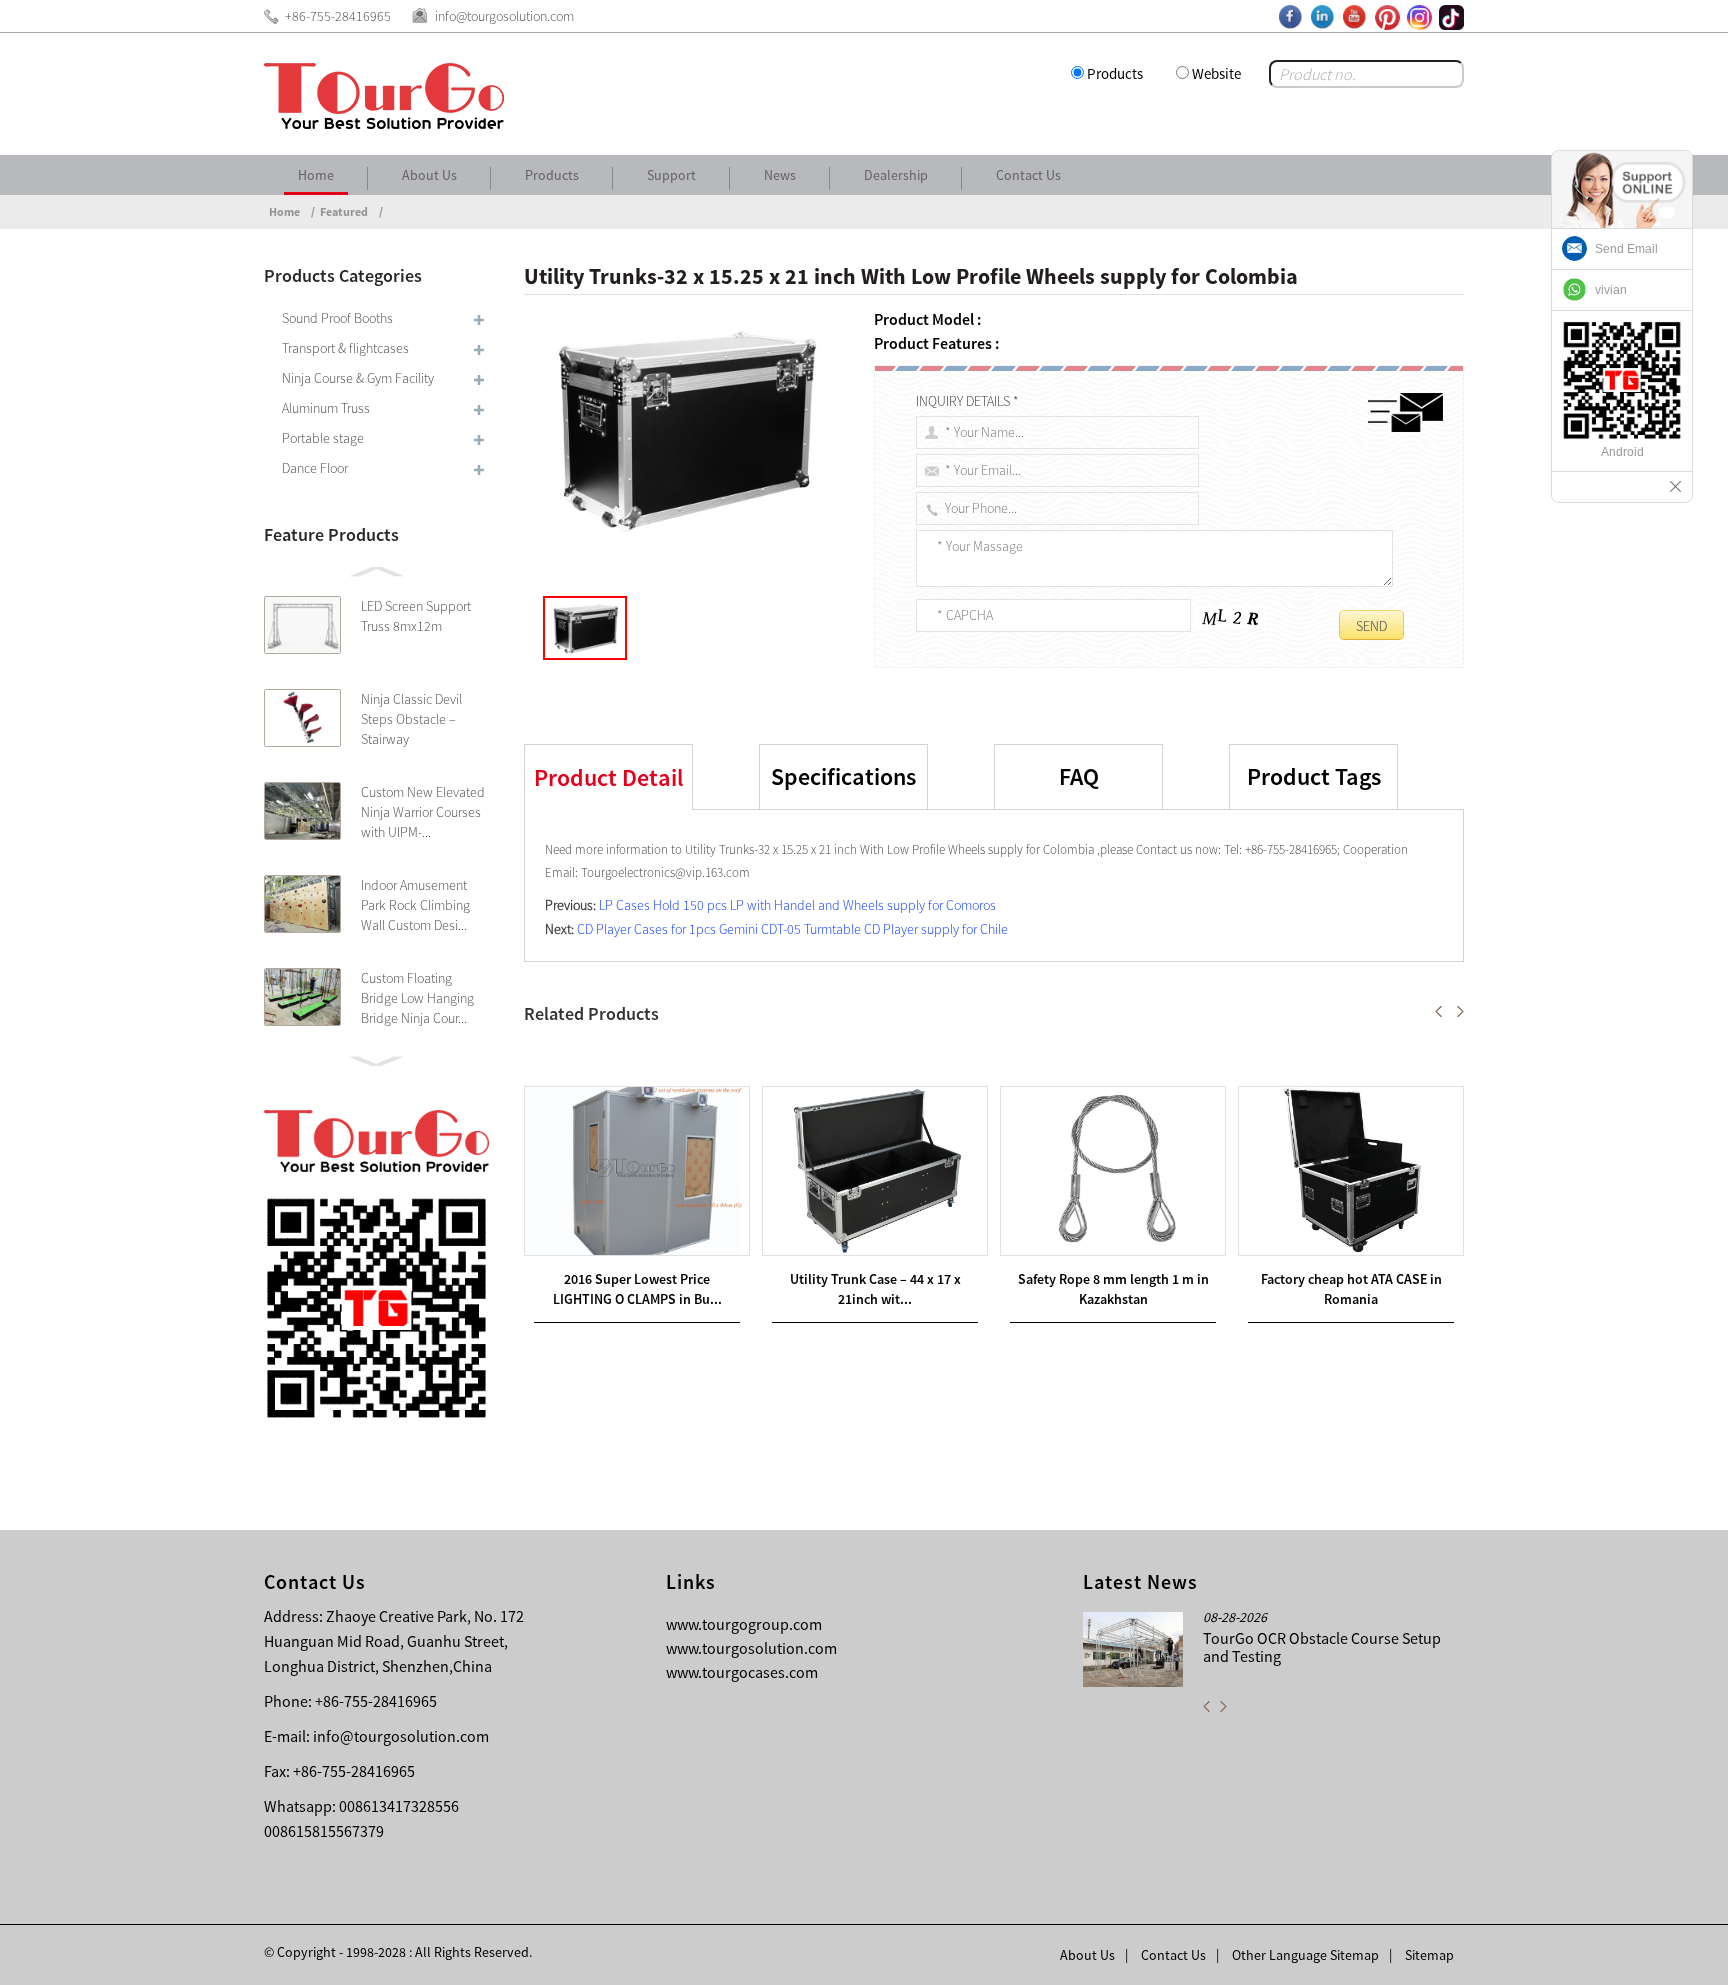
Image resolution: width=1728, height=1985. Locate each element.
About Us (429, 175)
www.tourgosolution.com (751, 1648)
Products (1115, 73)
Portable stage (323, 438)
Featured (344, 211)
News (780, 175)
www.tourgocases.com (742, 1672)
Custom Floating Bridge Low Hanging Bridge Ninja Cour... (417, 998)
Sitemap (1429, 1955)
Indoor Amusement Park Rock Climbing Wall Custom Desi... (415, 905)
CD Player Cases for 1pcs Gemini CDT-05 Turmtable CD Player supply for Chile (792, 929)
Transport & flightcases (345, 348)
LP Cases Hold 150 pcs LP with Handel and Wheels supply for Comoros (797, 905)
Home (316, 175)
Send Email (1626, 249)
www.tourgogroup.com (744, 1624)
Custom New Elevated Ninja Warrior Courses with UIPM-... (423, 812)
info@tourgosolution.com (401, 1736)
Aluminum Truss (326, 408)
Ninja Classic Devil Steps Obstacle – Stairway (411, 719)
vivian (1611, 290)
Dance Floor (315, 468)
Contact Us (1028, 175)
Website (1216, 73)
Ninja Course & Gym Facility (358, 378)
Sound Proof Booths (337, 318)
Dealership (896, 175)
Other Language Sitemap (1305, 1955)
